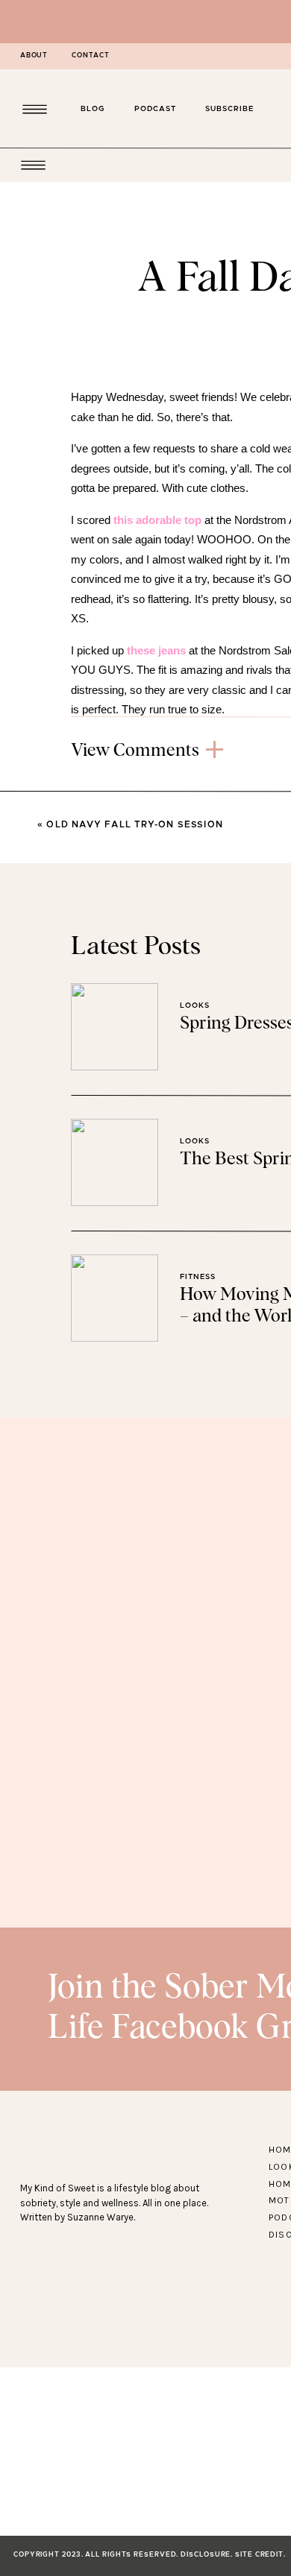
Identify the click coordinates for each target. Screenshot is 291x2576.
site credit (259, 2555)
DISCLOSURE (206, 2555)
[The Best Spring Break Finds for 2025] (115, 1162)
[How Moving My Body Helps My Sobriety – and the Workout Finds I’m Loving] (115, 1298)
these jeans (156, 650)
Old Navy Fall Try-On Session (135, 824)
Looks (195, 1006)
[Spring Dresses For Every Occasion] (115, 1027)
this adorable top (157, 520)
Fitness (198, 1277)
